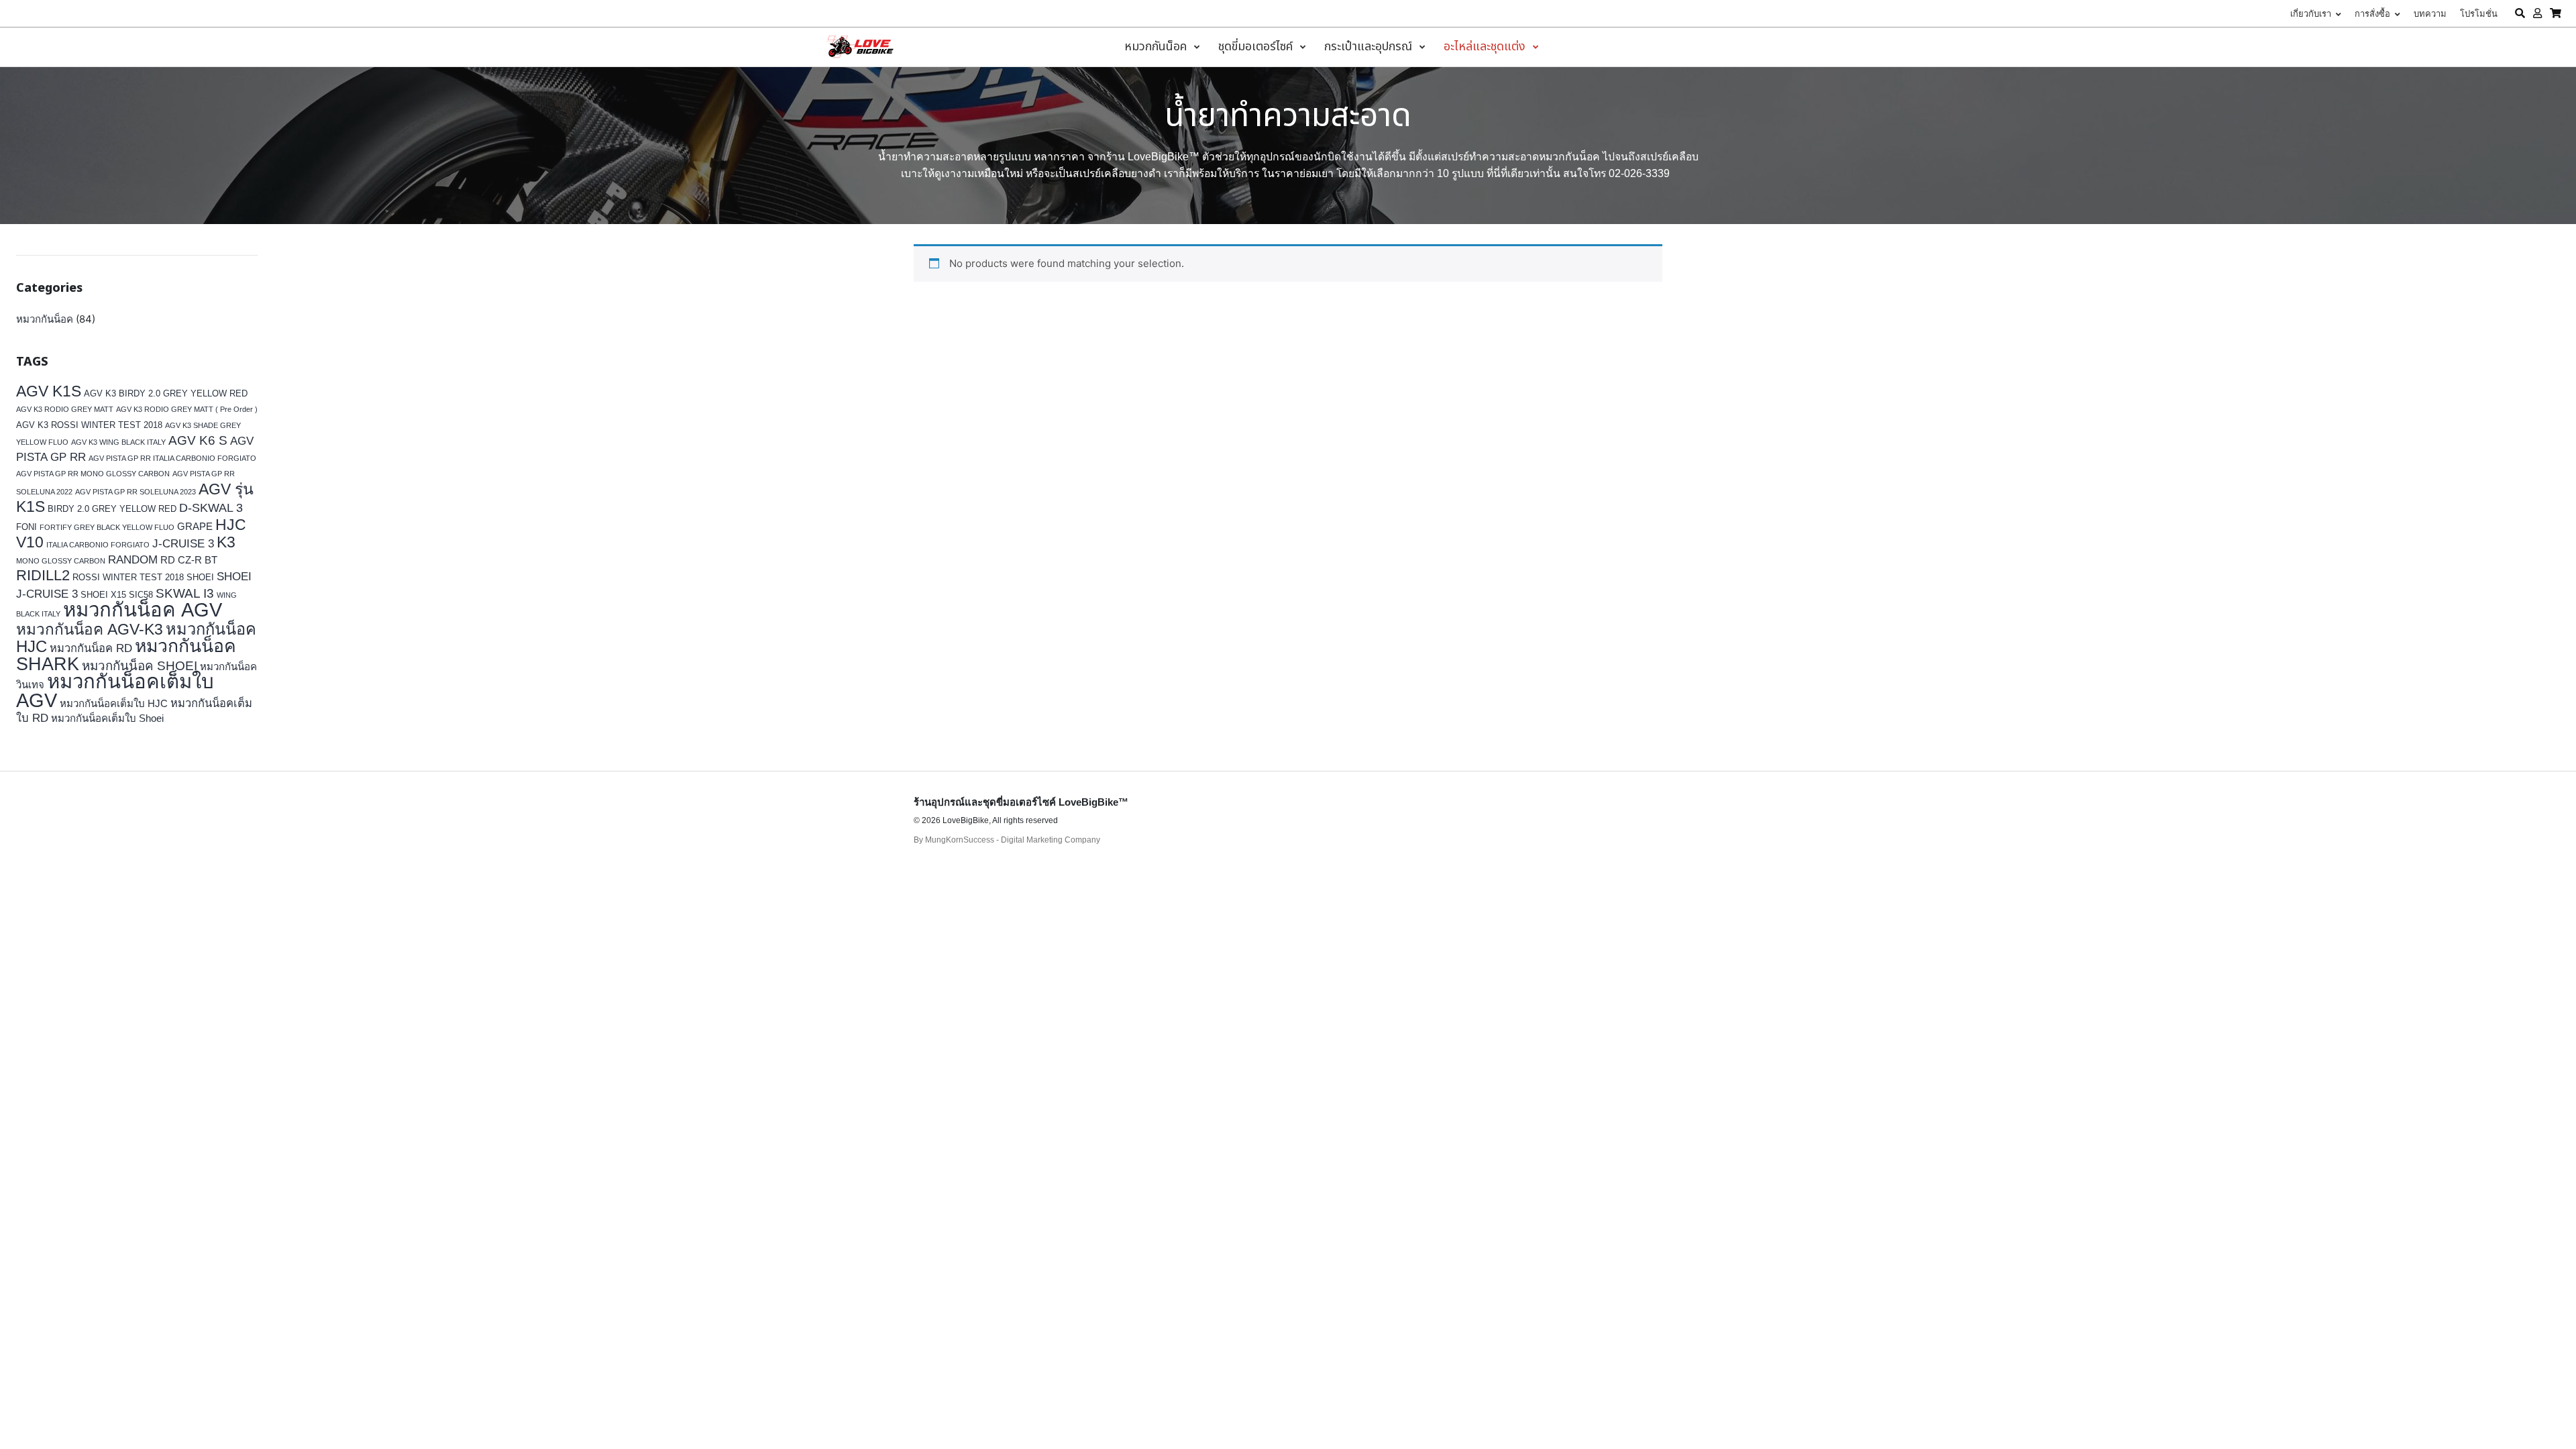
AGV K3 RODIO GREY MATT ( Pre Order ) (187, 409)
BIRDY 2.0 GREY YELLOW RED (112, 509)
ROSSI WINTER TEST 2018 (128, 577)
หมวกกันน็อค (45, 319)
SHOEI (200, 577)
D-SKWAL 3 (211, 508)
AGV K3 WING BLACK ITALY (118, 442)
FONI (26, 527)
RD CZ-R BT (189, 560)
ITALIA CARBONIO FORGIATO (98, 545)
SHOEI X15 (103, 595)
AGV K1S (49, 391)
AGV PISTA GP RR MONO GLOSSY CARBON (93, 474)
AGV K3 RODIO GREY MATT (65, 409)
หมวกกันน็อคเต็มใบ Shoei (107, 718)
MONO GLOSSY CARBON (61, 561)
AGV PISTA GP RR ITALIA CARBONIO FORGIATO (172, 458)
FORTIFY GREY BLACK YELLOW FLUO (107, 527)
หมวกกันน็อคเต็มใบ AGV (115, 691)
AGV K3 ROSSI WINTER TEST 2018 (89, 425)
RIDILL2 (43, 575)
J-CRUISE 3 (183, 544)
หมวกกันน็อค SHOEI (140, 666)
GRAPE (195, 526)
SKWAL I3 (185, 593)
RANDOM (133, 560)
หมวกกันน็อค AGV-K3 (90, 630)
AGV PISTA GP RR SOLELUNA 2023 (136, 492)
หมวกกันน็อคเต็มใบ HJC (114, 703)
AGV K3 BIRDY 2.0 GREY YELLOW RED (166, 393)
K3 (226, 542)
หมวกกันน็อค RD (91, 648)
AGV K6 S (198, 440)
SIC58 (141, 595)
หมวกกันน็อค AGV (143, 609)
